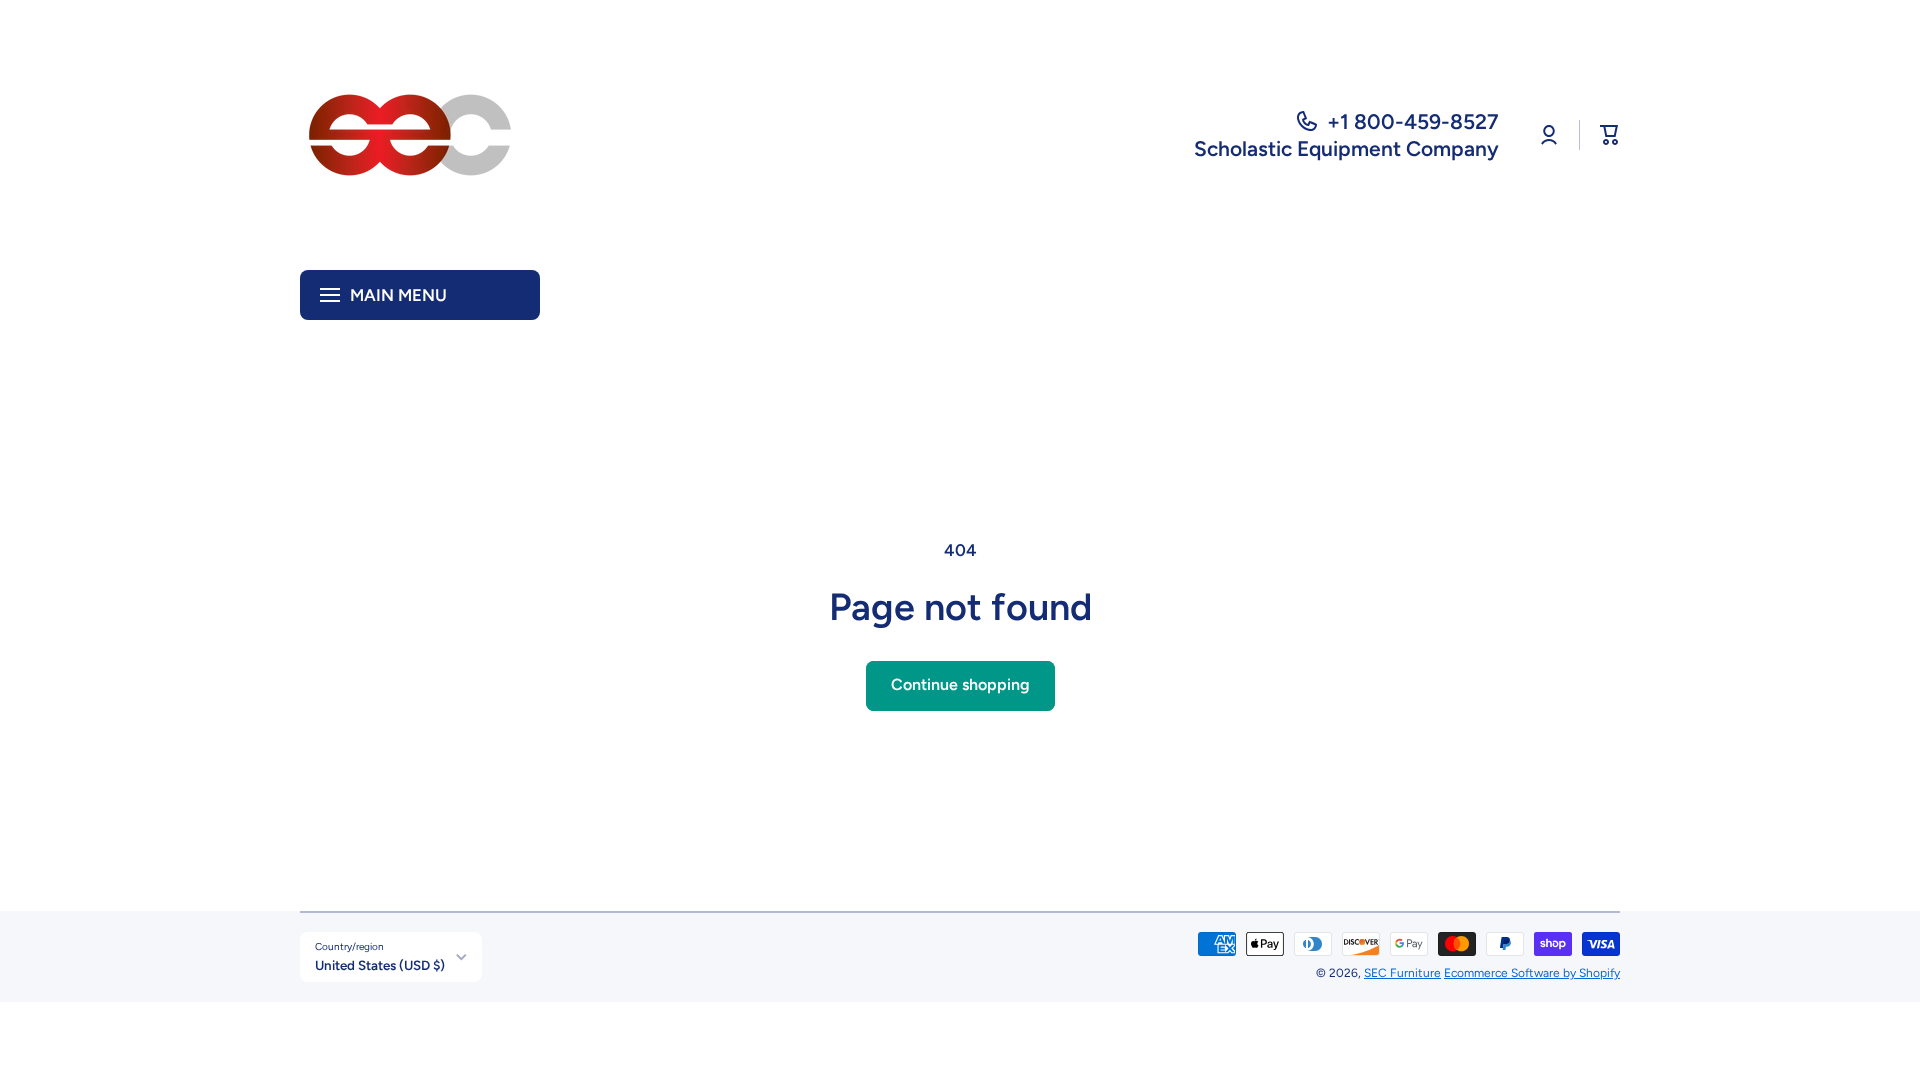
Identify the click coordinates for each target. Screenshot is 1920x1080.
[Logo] (410, 135)
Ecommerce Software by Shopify (1532, 973)
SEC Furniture (1402, 973)
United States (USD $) (380, 965)
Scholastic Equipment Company (1346, 148)
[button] (1610, 135)
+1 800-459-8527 (1413, 121)
